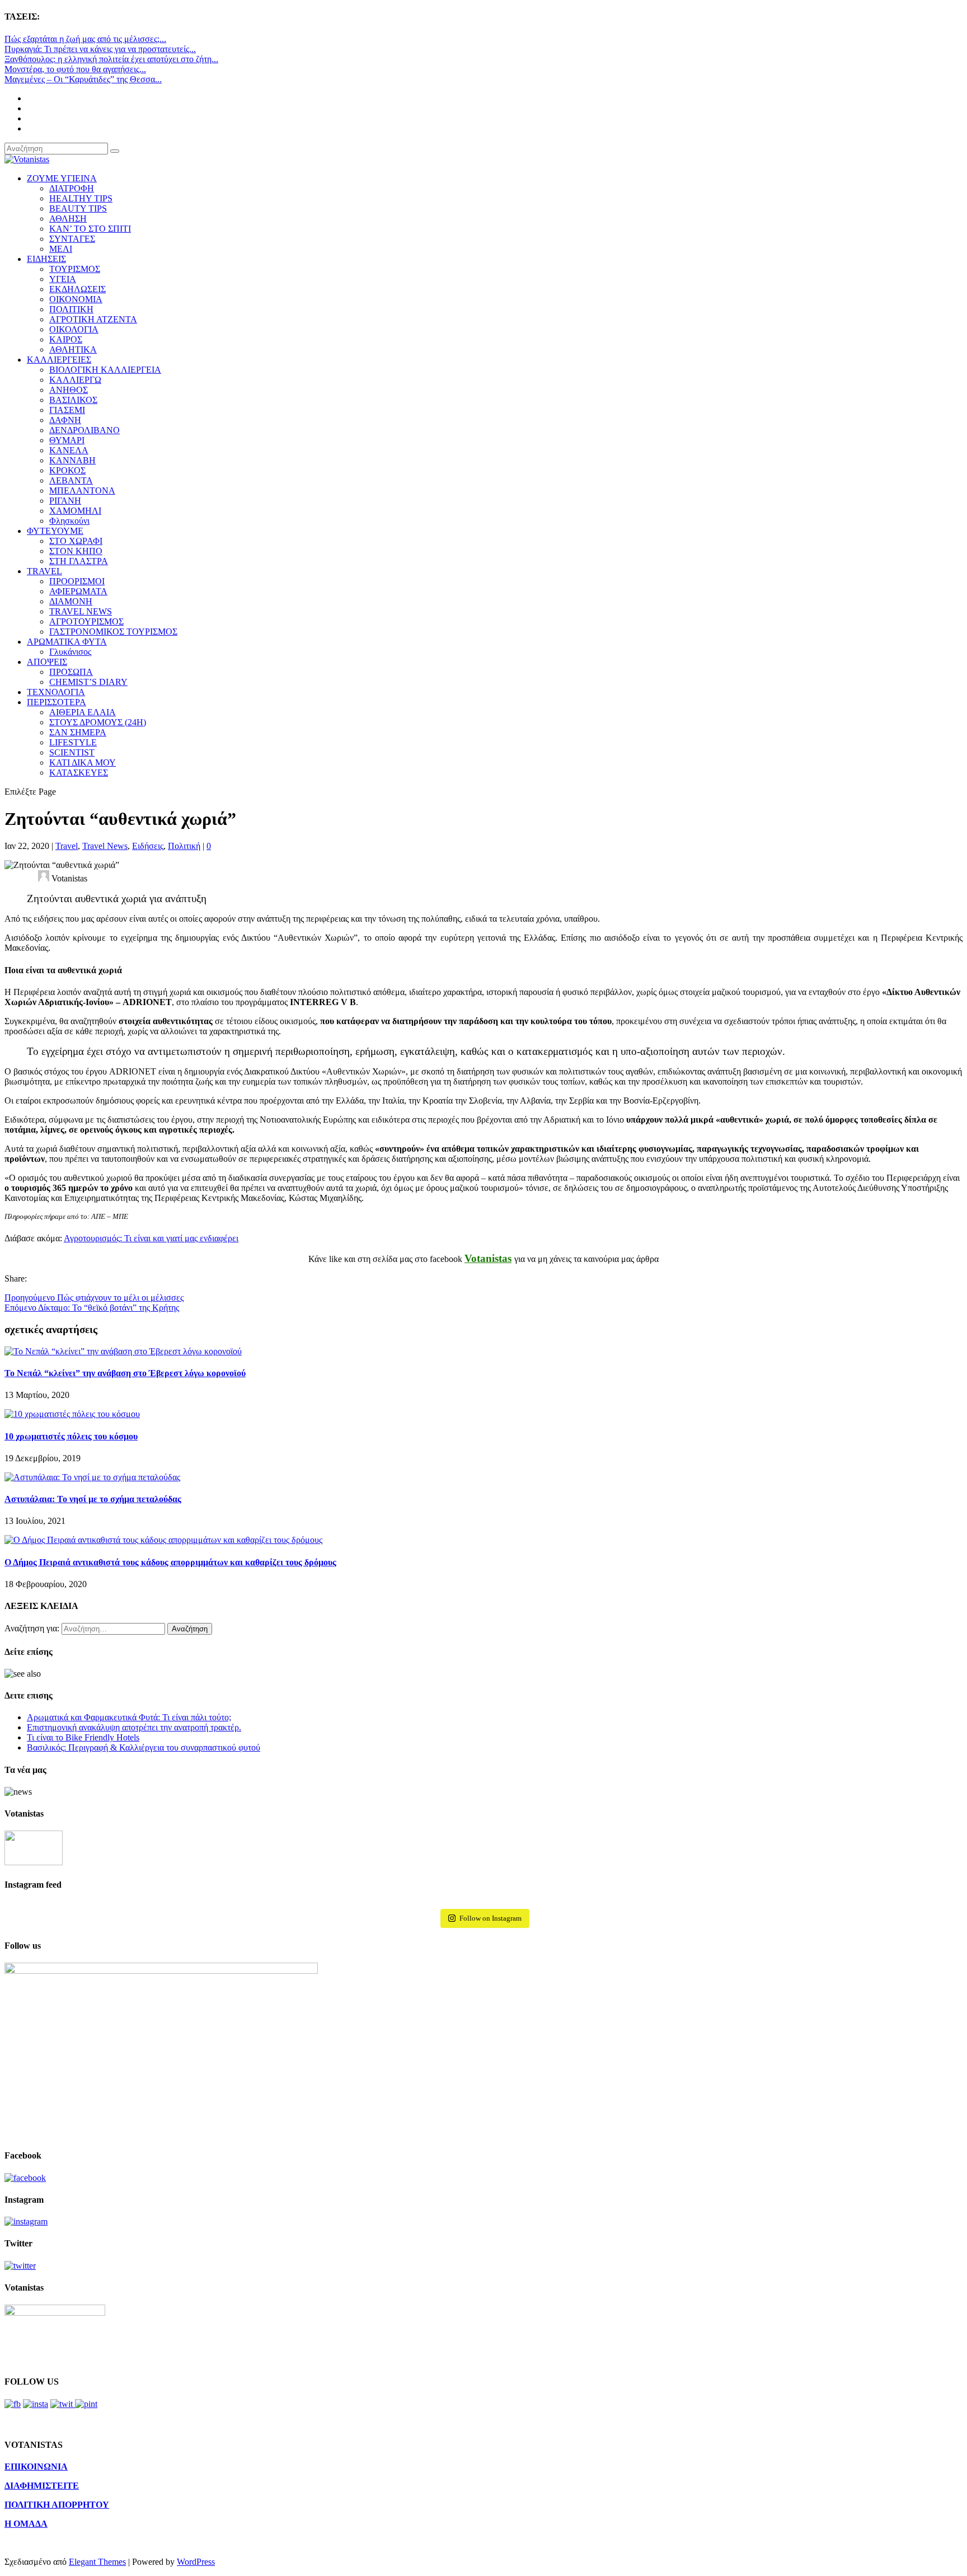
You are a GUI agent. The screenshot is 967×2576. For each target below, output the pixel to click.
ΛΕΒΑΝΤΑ (71, 480)
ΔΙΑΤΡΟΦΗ (72, 188)
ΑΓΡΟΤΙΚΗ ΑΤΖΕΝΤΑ (93, 319)
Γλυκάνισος (70, 652)
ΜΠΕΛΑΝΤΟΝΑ (82, 491)
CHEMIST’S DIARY (88, 682)
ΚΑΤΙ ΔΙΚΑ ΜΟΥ (83, 763)
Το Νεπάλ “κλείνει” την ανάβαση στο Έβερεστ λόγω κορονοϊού (125, 1373)
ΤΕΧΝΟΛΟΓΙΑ (56, 692)
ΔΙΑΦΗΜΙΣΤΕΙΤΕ (42, 2486)
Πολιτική (184, 846)
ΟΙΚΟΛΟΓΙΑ (74, 329)
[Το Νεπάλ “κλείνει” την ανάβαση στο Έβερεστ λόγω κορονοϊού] (123, 1351)
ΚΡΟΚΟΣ (67, 470)
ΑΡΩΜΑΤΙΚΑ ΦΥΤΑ (67, 642)
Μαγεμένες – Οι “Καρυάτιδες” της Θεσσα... (83, 79)
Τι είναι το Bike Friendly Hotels (83, 1737)
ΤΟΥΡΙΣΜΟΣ (75, 269)
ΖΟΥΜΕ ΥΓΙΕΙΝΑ (62, 178)
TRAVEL (44, 571)
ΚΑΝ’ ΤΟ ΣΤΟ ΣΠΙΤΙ (90, 229)
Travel (67, 846)
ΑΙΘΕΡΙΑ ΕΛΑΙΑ (83, 712)
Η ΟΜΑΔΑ (26, 2524)
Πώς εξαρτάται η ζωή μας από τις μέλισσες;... (85, 39)
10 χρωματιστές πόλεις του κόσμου (71, 1436)
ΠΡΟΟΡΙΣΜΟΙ (77, 581)
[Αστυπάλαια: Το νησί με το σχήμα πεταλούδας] (92, 1477)
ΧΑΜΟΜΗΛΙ (75, 511)
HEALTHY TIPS (81, 198)
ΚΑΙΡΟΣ (66, 339)
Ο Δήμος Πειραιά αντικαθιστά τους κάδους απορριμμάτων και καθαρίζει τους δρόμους (170, 1562)
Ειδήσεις (148, 846)
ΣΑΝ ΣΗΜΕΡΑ (78, 732)
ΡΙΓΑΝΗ (65, 501)
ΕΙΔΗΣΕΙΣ (46, 259)
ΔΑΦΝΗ (65, 420)
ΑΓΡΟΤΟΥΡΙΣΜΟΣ (86, 621)
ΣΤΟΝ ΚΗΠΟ (76, 551)
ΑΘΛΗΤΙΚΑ (73, 349)
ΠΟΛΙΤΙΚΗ (71, 309)
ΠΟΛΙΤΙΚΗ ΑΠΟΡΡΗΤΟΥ (57, 2505)
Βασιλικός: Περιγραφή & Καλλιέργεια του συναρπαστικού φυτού (144, 1747)
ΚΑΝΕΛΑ (69, 450)
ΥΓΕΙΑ (63, 279)
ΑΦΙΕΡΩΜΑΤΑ (78, 591)
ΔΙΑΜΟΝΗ (71, 601)
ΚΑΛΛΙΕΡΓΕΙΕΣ (59, 360)
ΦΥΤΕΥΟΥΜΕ (55, 531)
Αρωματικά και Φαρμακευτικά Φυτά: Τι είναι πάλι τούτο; (129, 1717)
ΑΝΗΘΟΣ (69, 390)
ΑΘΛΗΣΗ (68, 219)
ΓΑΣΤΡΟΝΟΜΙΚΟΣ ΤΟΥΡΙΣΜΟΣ (113, 632)
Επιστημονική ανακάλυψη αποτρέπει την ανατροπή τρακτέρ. (134, 1727)
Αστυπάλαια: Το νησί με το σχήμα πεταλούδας (93, 1499)
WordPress (196, 2562)
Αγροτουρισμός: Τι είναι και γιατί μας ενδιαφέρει (151, 1238)
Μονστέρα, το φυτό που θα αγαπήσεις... (75, 69)
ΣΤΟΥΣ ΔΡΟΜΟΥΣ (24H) (98, 722)
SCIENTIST (72, 752)
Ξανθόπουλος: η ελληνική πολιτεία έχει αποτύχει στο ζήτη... (111, 59)
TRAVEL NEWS (81, 611)
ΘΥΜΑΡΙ (67, 440)
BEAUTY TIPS (78, 208)
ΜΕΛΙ (61, 249)
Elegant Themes (97, 2562)
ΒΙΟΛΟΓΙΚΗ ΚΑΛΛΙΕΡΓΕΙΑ (105, 370)
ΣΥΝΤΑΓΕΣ (72, 239)
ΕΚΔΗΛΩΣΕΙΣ (78, 289)
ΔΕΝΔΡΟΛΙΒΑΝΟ (85, 430)
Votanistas (488, 1258)
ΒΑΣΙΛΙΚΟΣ (73, 400)
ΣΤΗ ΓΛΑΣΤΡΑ (79, 561)
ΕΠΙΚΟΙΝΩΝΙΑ (36, 2467)
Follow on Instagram (490, 1918)
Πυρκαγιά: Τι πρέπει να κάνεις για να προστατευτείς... (100, 49)
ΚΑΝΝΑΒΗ (72, 460)
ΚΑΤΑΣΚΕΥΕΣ (79, 773)
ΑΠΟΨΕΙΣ (47, 662)
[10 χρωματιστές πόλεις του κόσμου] (72, 1414)
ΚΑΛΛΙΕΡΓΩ (75, 380)
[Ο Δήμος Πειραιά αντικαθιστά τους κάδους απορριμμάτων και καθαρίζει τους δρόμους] (163, 1540)
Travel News (105, 846)
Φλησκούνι (69, 521)
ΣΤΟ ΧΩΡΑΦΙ (76, 541)
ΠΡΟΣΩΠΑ (71, 672)
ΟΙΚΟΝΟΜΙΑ (76, 299)
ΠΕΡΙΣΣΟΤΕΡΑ (57, 702)
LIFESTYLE (73, 742)
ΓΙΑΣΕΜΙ (67, 410)
